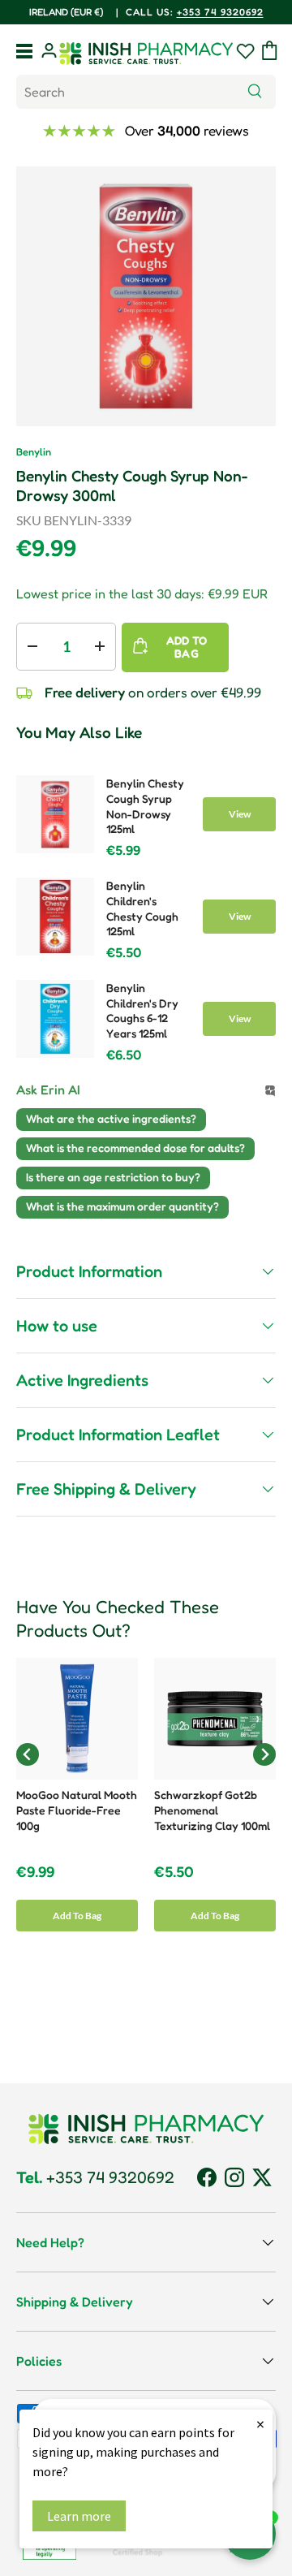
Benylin (34, 452)
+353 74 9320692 (143, 12)
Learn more (79, 2516)
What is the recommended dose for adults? (135, 1148)
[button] (270, 50)
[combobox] (146, 92)
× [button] (260, 2424)
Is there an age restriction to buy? (113, 1177)
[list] (146, 296)
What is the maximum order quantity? (122, 1206)
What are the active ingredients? (111, 1118)
